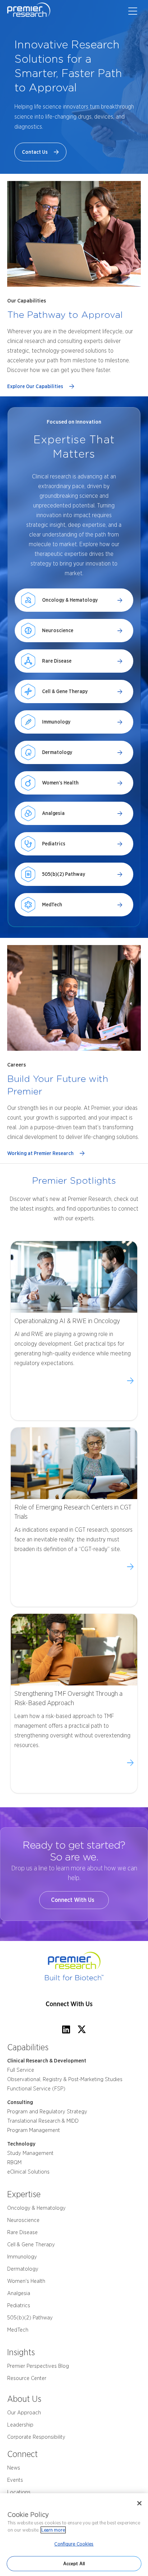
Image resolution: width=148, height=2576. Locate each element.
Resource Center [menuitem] (27, 2378)
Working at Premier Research (41, 1153)
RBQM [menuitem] (14, 2162)
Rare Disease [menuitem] (22, 2232)
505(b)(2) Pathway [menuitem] (30, 2318)
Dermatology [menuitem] (23, 2269)
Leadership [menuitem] (20, 2425)
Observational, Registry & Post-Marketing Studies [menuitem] (65, 2079)
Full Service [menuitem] (21, 2070)
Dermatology (57, 752)
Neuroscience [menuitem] (23, 2220)
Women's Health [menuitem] (26, 2281)
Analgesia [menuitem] (19, 2293)
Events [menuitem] (15, 2480)
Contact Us (36, 152)
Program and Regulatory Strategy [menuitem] (47, 2112)
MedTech (52, 905)
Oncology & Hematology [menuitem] (36, 2208)
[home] (74, 1967)
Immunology (56, 722)
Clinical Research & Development (47, 2061)
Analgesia (53, 813)
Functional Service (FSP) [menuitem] (36, 2089)
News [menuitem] (14, 2468)
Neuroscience (58, 630)
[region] (74, 2535)
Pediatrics (54, 844)
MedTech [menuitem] (18, 2330)
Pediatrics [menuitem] (19, 2305)
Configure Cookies (74, 2544)
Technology (21, 2144)
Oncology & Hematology (70, 600)
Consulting (20, 2102)
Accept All (74, 2564)
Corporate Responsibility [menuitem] (36, 2437)
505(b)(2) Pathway (64, 874)
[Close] (139, 2503)
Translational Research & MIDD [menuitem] (43, 2121)
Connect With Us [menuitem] (69, 2004)
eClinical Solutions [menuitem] (28, 2172)
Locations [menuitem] (19, 2492)
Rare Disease (57, 661)
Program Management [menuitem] (34, 2130)
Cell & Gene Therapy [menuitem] (31, 2245)
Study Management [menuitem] (30, 2153)
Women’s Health (60, 783)
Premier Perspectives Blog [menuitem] (38, 2366)
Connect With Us (74, 1900)
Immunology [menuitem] (22, 2257)
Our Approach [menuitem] (24, 2413)
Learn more (53, 2530)
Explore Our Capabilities (36, 386)
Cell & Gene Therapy (65, 691)
